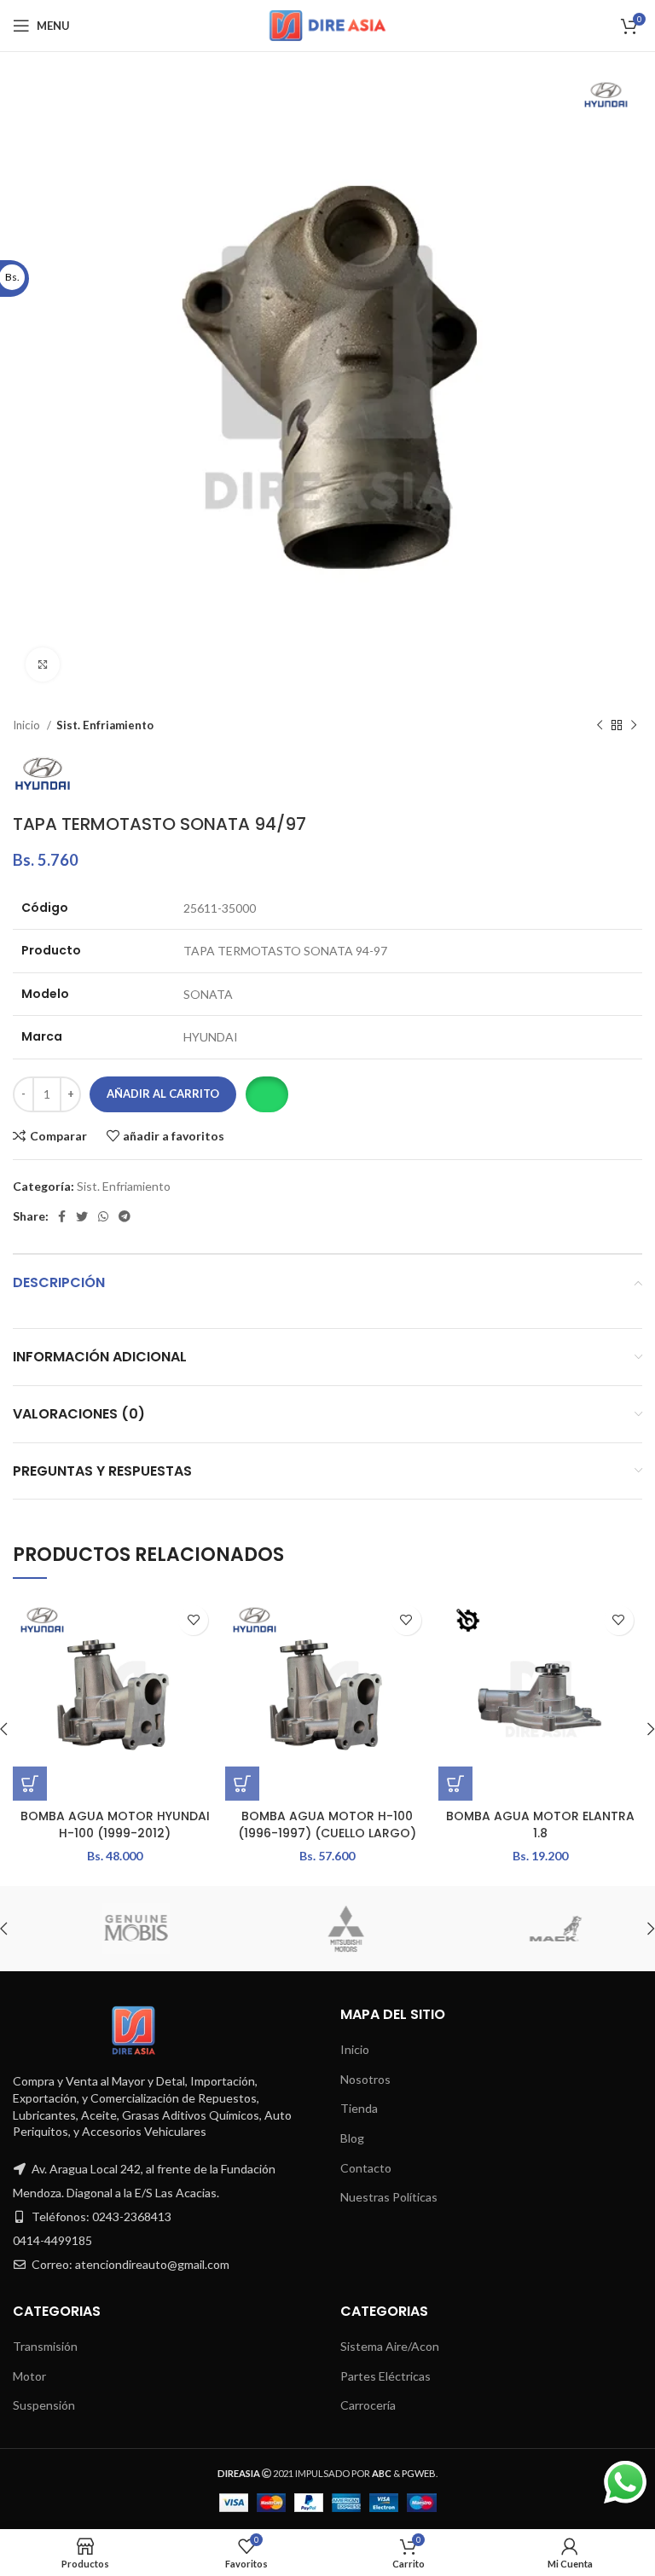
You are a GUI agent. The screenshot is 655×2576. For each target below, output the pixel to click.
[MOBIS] (117, 1929)
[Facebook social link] (62, 1216)
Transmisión (45, 2346)
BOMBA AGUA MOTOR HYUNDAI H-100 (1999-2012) (115, 1825)
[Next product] (634, 726)
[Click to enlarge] (43, 664)
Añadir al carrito (163, 1094)
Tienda (359, 2108)
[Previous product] (600, 726)
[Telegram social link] (125, 1216)
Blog (352, 2138)
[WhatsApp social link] (103, 1216)
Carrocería (368, 2405)
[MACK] (536, 1929)
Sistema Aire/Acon (390, 2346)
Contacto (366, 2168)
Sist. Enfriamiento (105, 725)
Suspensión (44, 2405)
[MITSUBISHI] (327, 1929)
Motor (29, 2376)
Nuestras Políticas (389, 2197)
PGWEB (419, 2473)
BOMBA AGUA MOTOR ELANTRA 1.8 (540, 1825)
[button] (267, 1094)
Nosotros (365, 2079)
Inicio (28, 725)
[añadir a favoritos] (193, 1620)
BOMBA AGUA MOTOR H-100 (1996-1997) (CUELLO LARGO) (327, 1825)
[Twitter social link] (82, 1216)
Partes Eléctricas (385, 2376)
